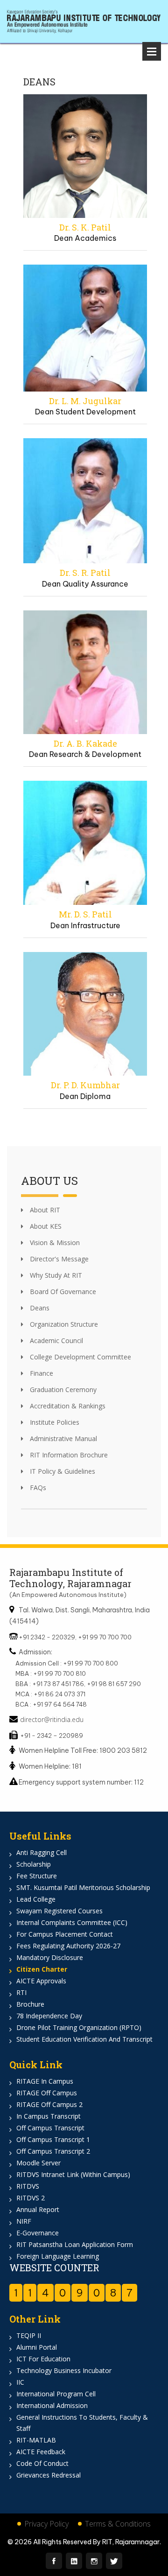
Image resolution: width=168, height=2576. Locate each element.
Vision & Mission (54, 1242)
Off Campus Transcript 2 (53, 2151)
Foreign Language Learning (58, 2256)
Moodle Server (38, 2163)
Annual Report (38, 2209)
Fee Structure (37, 1876)
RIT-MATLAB (36, 2440)
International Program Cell (56, 2394)
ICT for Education (43, 2359)
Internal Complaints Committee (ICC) (72, 1922)
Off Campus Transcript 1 (53, 2139)
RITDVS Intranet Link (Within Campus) (73, 2174)
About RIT (44, 1210)
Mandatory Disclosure (50, 1957)
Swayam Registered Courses (59, 1911)
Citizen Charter (42, 1969)
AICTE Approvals (41, 1981)
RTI (21, 1992)
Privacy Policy (46, 2524)
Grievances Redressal (49, 2475)
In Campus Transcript (49, 2116)
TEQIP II (29, 2335)
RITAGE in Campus (45, 2081)
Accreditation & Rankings (67, 1406)
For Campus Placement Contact (65, 1934)
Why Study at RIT (55, 1275)
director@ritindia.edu (52, 1719)
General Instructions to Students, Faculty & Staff (82, 2423)
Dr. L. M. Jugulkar (85, 401)
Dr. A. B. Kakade (85, 743)
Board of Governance (62, 1291)
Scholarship (34, 1864)
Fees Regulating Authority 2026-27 (68, 1946)
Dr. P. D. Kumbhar (85, 1085)
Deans (39, 1308)
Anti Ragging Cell (42, 1852)
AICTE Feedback (41, 2452)
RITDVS (28, 2186)
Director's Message (58, 1259)
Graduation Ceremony (62, 1389)
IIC (20, 2382)
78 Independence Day (49, 2016)
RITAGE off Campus (47, 2093)
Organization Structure (63, 1324)
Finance (41, 1373)
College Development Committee (80, 1357)
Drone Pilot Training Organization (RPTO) (79, 2027)
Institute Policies (54, 1422)
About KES (45, 1226)
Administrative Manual (63, 1438)
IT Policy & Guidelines (62, 1471)
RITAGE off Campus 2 (49, 2104)
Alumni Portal (37, 2347)
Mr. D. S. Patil (85, 914)
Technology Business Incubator (64, 2370)
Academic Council (56, 1340)
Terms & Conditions (118, 2524)
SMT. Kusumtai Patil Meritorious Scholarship (83, 1887)
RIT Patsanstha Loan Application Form (75, 2244)
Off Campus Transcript (50, 2128)
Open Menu (152, 51)
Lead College (36, 1899)
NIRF (24, 2221)
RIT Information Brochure (68, 1455)
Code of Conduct (42, 2463)
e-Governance (38, 2233)
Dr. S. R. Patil (85, 573)
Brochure (30, 2004)
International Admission (52, 2405)
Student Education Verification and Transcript (84, 2039)
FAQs (37, 1487)
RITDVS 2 (31, 2198)
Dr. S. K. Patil (85, 227)
